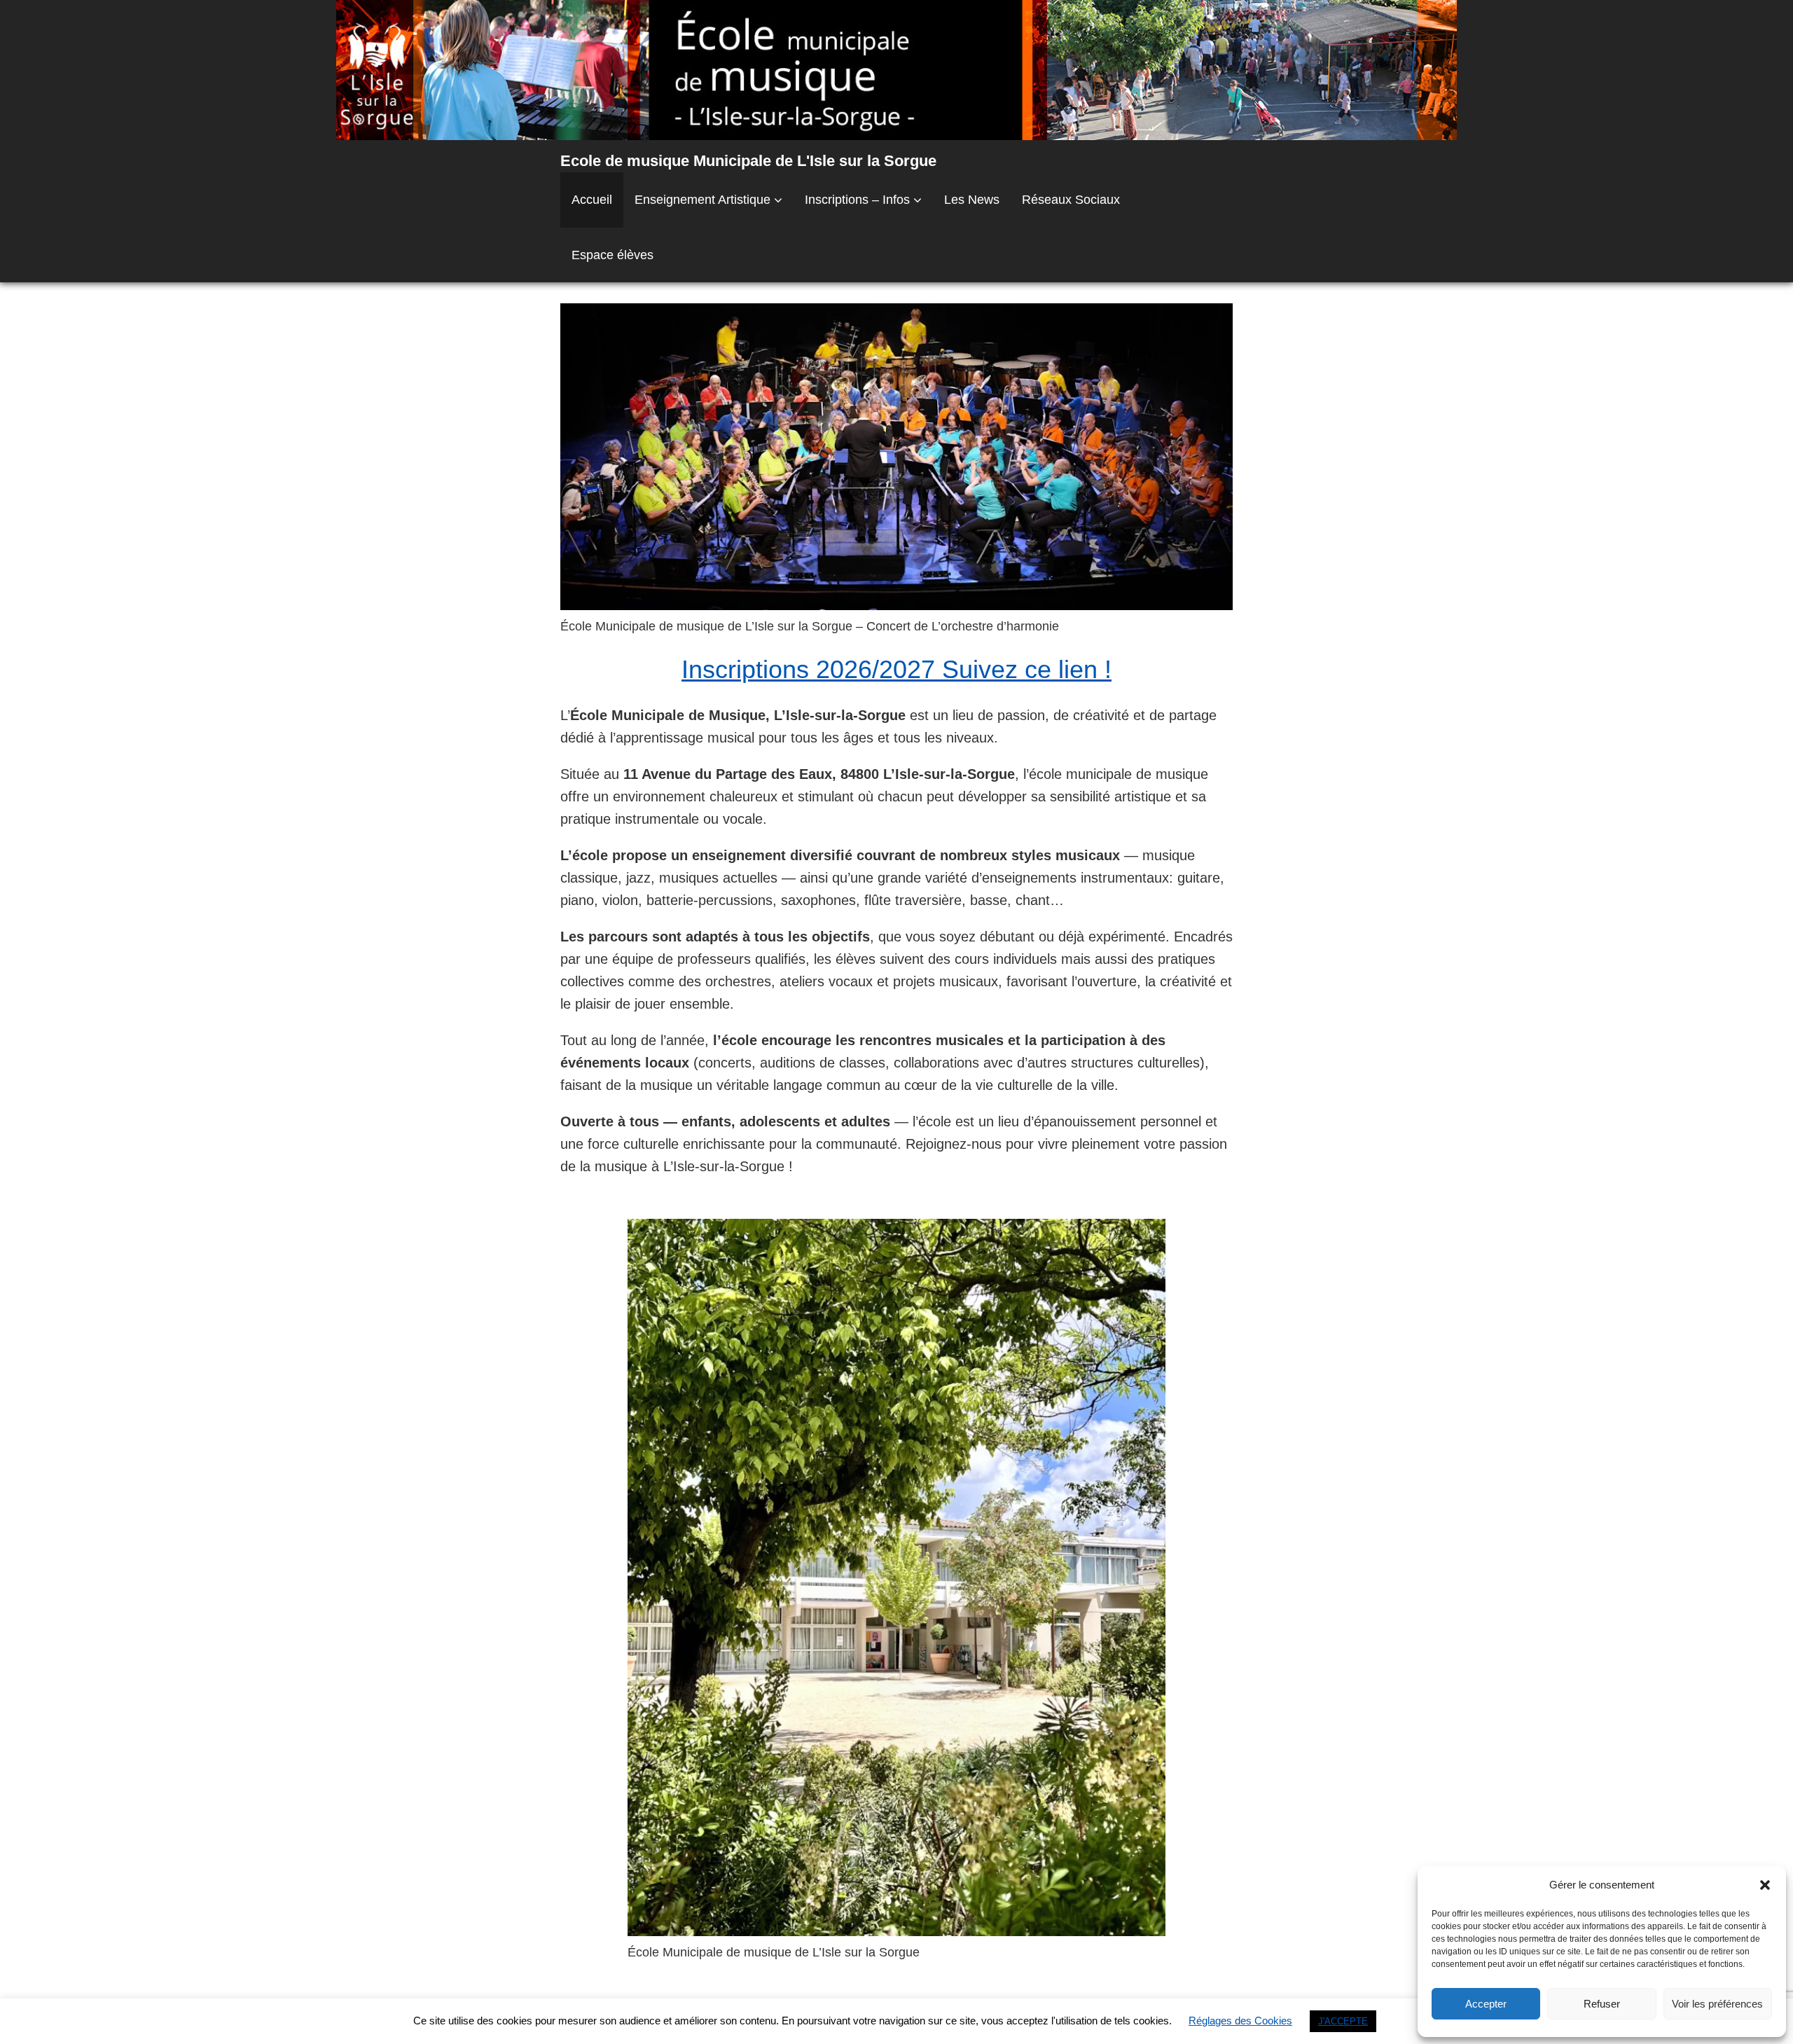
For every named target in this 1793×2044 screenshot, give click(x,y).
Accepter (1486, 2004)
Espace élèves (612, 255)
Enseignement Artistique (702, 200)
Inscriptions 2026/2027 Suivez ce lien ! (896, 669)
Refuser (1602, 2004)
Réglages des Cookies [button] (1240, 2021)
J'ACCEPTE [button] (1343, 2021)
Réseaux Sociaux (1071, 200)
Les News (972, 200)
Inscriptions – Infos (857, 200)
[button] (1765, 1885)
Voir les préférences (1717, 2004)
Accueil (592, 200)
